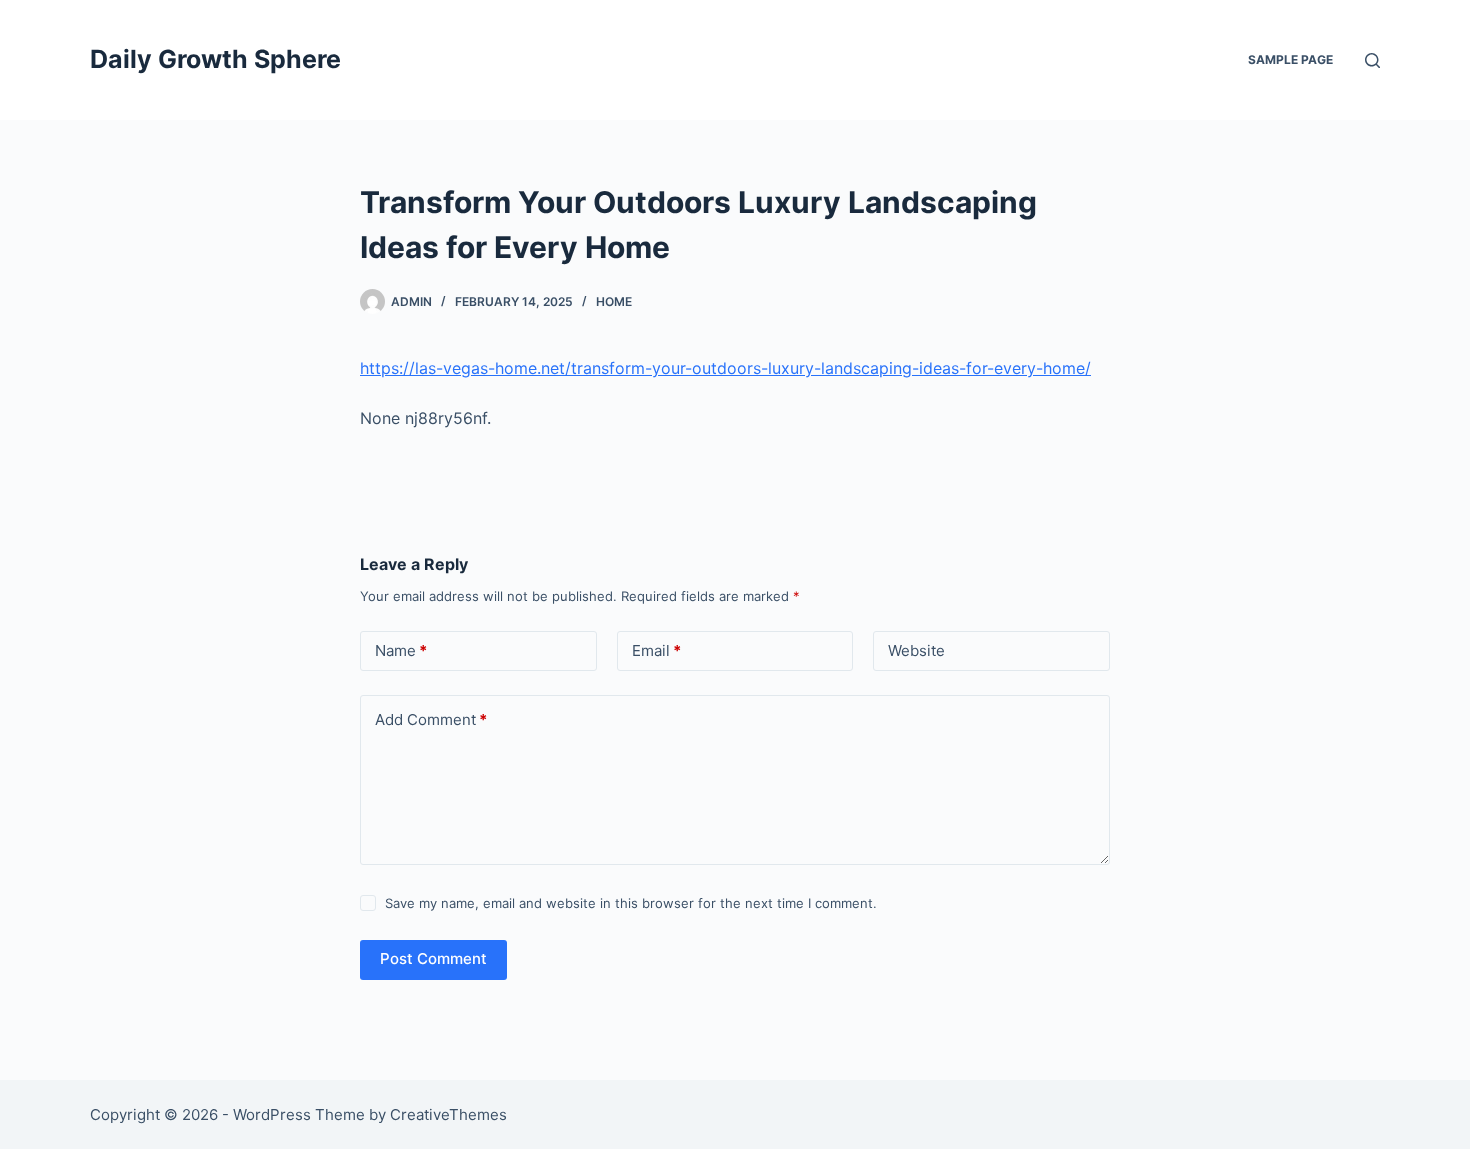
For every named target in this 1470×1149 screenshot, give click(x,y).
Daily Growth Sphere (215, 59)
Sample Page (1290, 59)
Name (401, 650)
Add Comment (431, 719)
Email (656, 650)
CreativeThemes (448, 1114)
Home (614, 301)
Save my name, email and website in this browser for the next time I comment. (631, 903)
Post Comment (433, 958)
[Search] (1372, 60)
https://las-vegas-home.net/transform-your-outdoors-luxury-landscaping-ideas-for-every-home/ (725, 368)
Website (916, 650)
